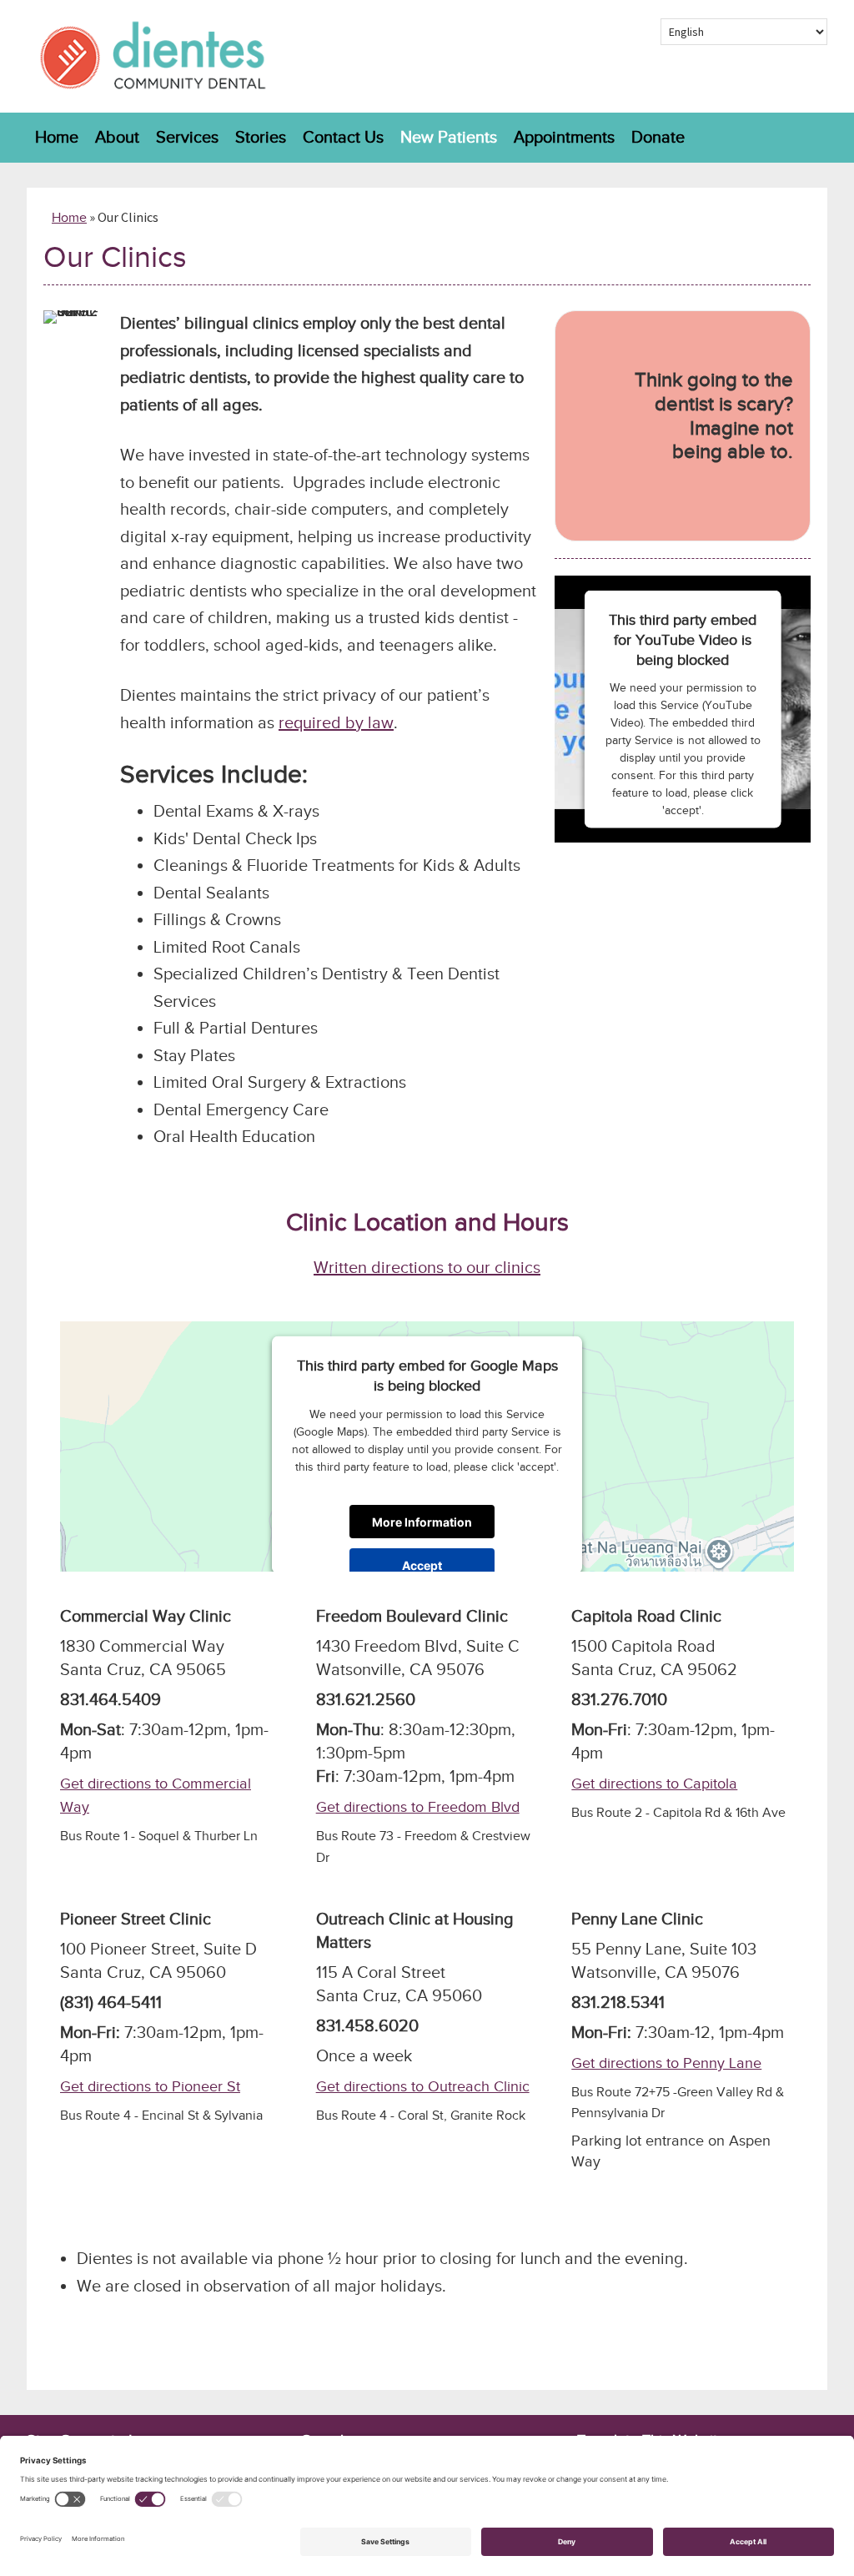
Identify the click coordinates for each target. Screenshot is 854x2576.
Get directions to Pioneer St (150, 2087)
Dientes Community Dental (152, 56)
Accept (422, 1565)
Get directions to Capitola (654, 1784)
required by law (336, 723)
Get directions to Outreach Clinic (423, 2087)
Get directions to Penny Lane (666, 2063)
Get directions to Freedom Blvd (418, 1807)
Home (69, 218)
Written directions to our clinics (427, 1268)
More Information (422, 1521)
